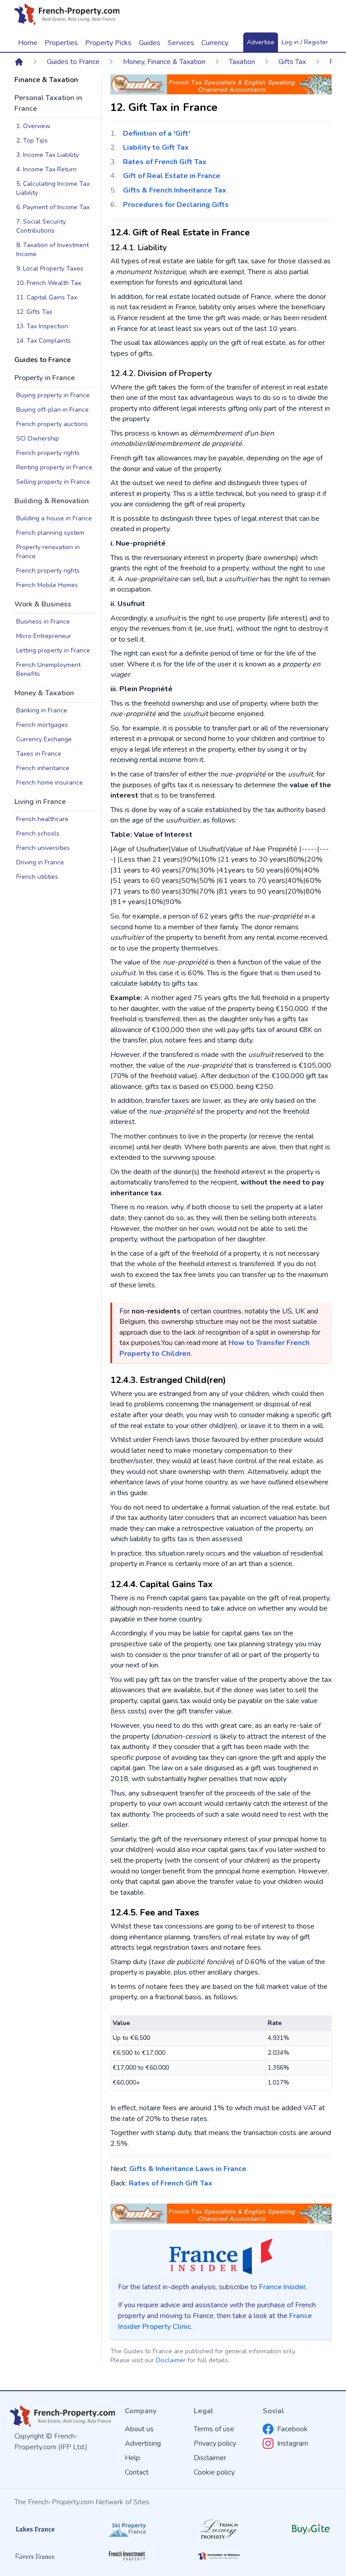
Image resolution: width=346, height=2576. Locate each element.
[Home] (19, 62)
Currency (215, 43)
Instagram (293, 2443)
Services (181, 43)
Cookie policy (214, 2472)
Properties (61, 43)
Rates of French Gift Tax (165, 162)
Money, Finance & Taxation (164, 62)
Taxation (242, 62)
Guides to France (73, 62)
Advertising (143, 2443)
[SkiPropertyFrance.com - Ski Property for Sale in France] (127, 2529)
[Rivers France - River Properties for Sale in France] (35, 2556)
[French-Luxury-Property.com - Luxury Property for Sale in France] (219, 2529)
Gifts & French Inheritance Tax (175, 190)
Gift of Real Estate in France (172, 176)
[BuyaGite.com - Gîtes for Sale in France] (311, 2529)
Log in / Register (305, 42)
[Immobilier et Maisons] (219, 2556)
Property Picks (108, 43)
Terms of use (214, 2429)
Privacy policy (215, 2443)
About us (139, 2429)
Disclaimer (171, 2360)
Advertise (261, 42)
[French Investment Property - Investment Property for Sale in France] (127, 2556)
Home (28, 43)
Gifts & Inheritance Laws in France (188, 2169)
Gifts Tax (292, 62)
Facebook (292, 2429)
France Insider (282, 2287)
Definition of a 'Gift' (157, 133)
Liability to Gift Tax (156, 147)
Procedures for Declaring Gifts (176, 205)
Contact (137, 2472)
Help (132, 2458)
